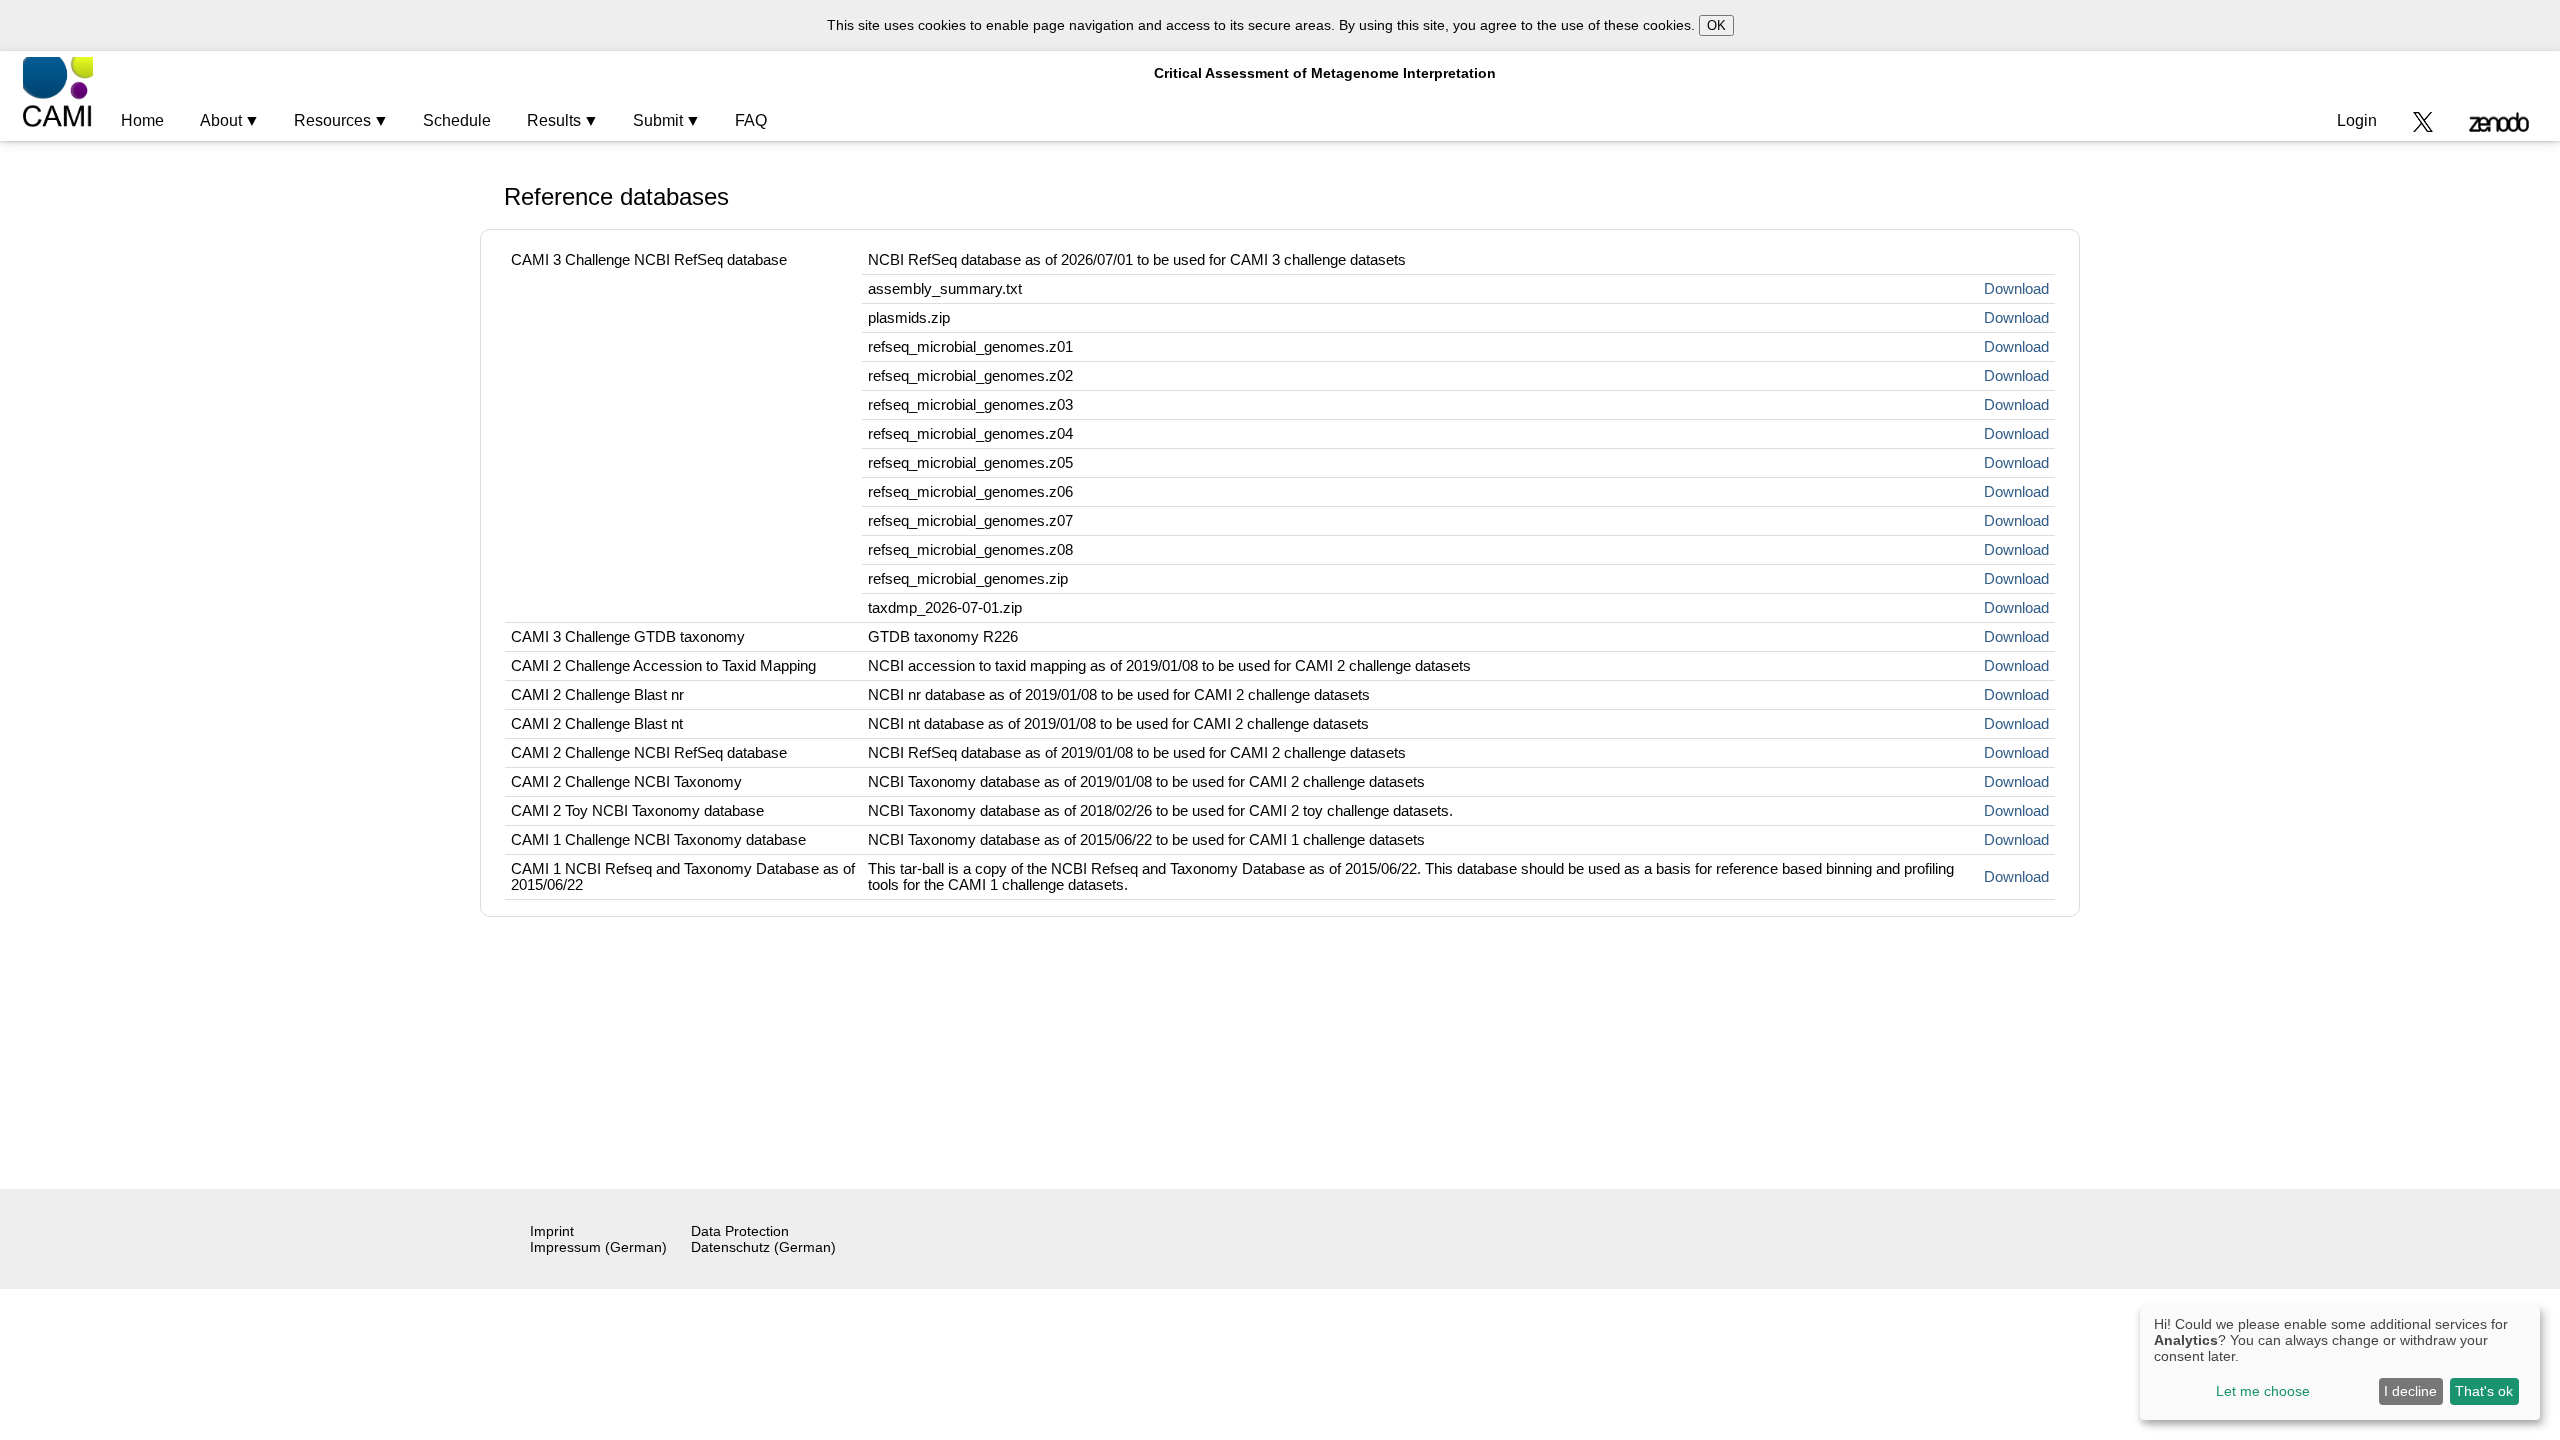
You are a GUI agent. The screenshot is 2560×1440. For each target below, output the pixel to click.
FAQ (751, 120)
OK (1716, 25)
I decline (2410, 1391)
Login (2357, 120)
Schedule (457, 120)
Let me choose (2263, 1391)
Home (142, 120)
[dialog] (2340, 1362)
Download (2016, 289)
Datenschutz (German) (763, 1247)
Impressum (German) (598, 1247)
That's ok (2484, 1391)
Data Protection (740, 1231)
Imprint (552, 1231)
